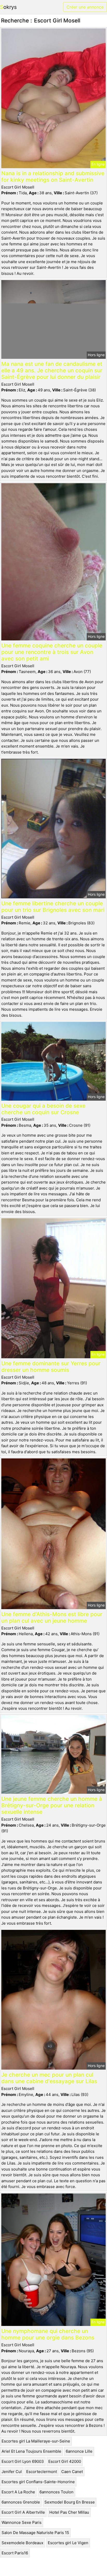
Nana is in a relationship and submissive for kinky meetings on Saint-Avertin (53, 177)
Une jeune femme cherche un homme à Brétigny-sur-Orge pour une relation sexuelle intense (52, 1805)
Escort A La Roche (18, 2492)
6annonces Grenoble (21, 2502)
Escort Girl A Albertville (23, 2512)
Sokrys (8, 7)
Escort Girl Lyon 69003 (23, 2461)
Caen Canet (72, 2472)
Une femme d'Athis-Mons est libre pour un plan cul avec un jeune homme (52, 1617)
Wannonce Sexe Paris (22, 2522)
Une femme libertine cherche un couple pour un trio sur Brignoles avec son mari (53, 907)
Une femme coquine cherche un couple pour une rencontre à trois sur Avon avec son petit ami (52, 652)
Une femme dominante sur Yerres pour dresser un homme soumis (51, 1367)
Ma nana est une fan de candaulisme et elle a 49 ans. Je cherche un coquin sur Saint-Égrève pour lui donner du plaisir (52, 370)
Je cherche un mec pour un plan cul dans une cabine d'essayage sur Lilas (49, 2078)
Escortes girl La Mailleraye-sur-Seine (36, 2441)
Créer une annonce (85, 7)
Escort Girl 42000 (65, 2461)
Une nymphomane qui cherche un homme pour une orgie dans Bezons (48, 2334)
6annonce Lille (79, 2451)
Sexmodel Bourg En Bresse (70, 2502)
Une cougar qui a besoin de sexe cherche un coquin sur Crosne (43, 1109)
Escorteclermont (42, 2472)
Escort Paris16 (15, 2553)
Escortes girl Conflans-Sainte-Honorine (38, 2482)
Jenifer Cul (12, 2472)
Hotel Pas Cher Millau (69, 2512)
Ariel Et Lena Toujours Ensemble (31, 2451)
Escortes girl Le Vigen (68, 2543)
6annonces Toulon (56, 2492)
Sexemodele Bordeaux (22, 2543)
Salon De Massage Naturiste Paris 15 (35, 2533)
